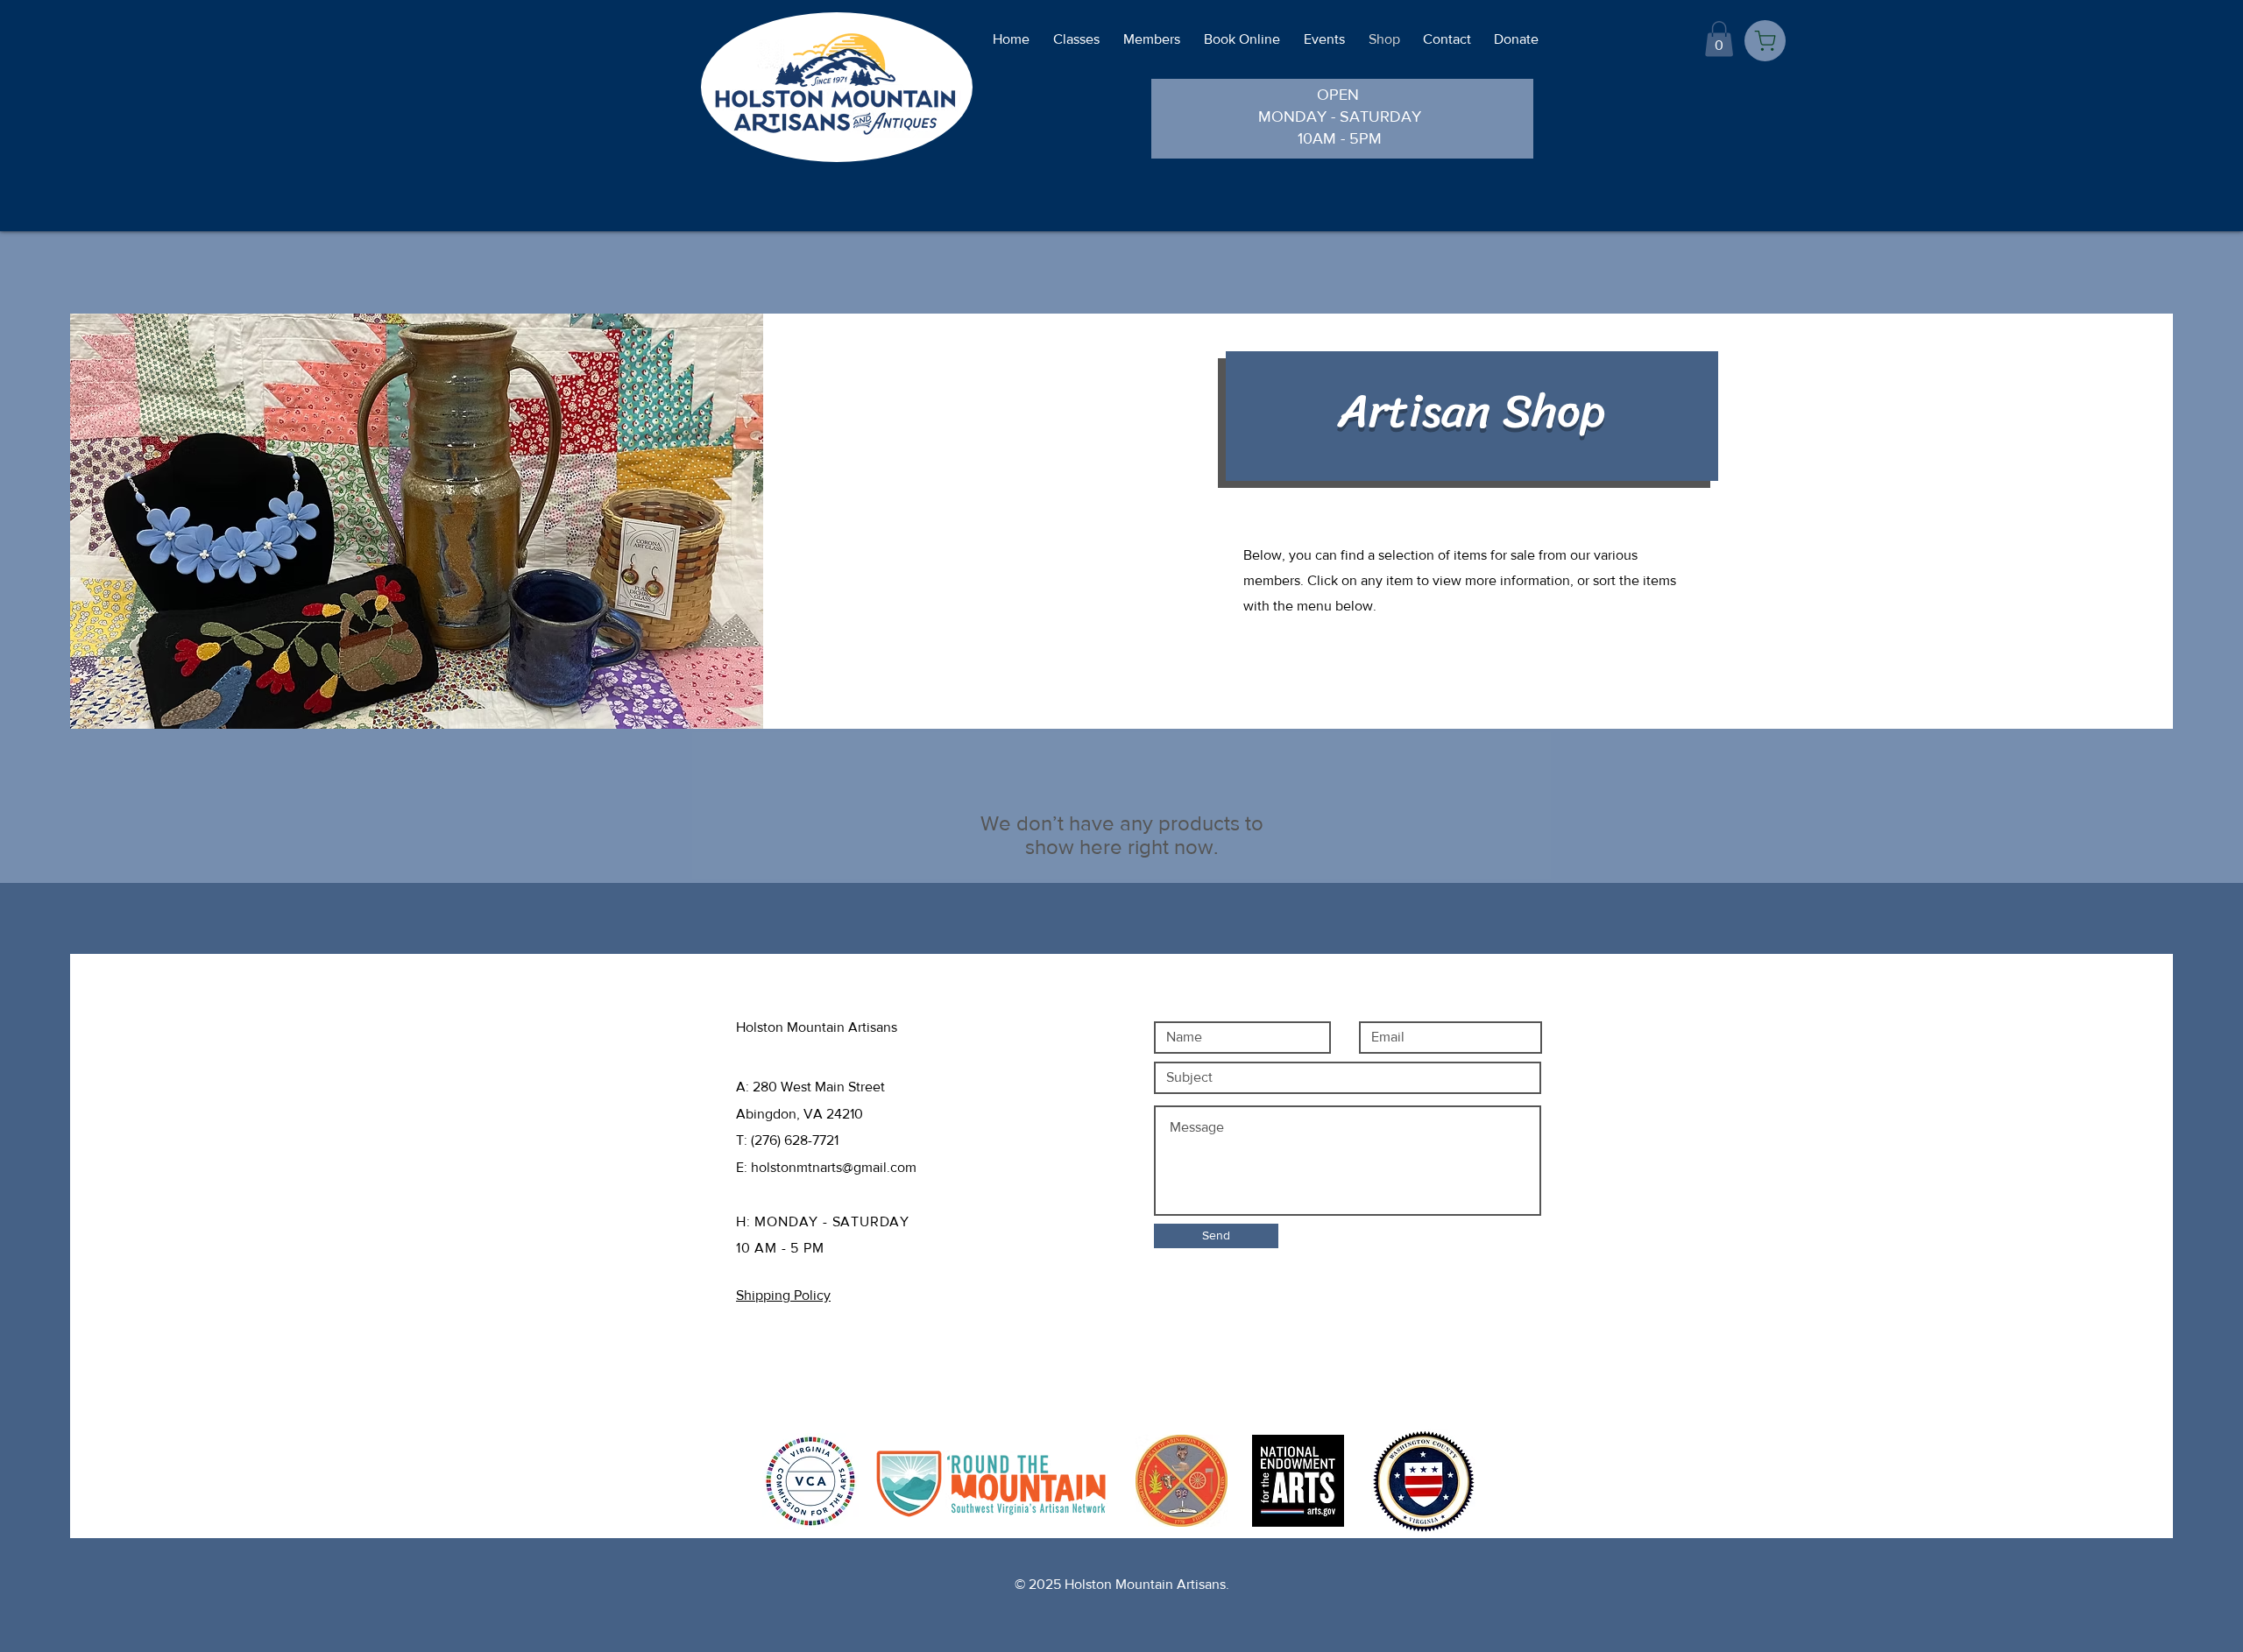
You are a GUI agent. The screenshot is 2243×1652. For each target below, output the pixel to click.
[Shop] (1765, 41)
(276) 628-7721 (795, 1140)
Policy (823, 1362)
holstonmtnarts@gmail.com (834, 1167)
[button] (1719, 39)
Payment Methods (796, 1389)
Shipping (768, 1362)
